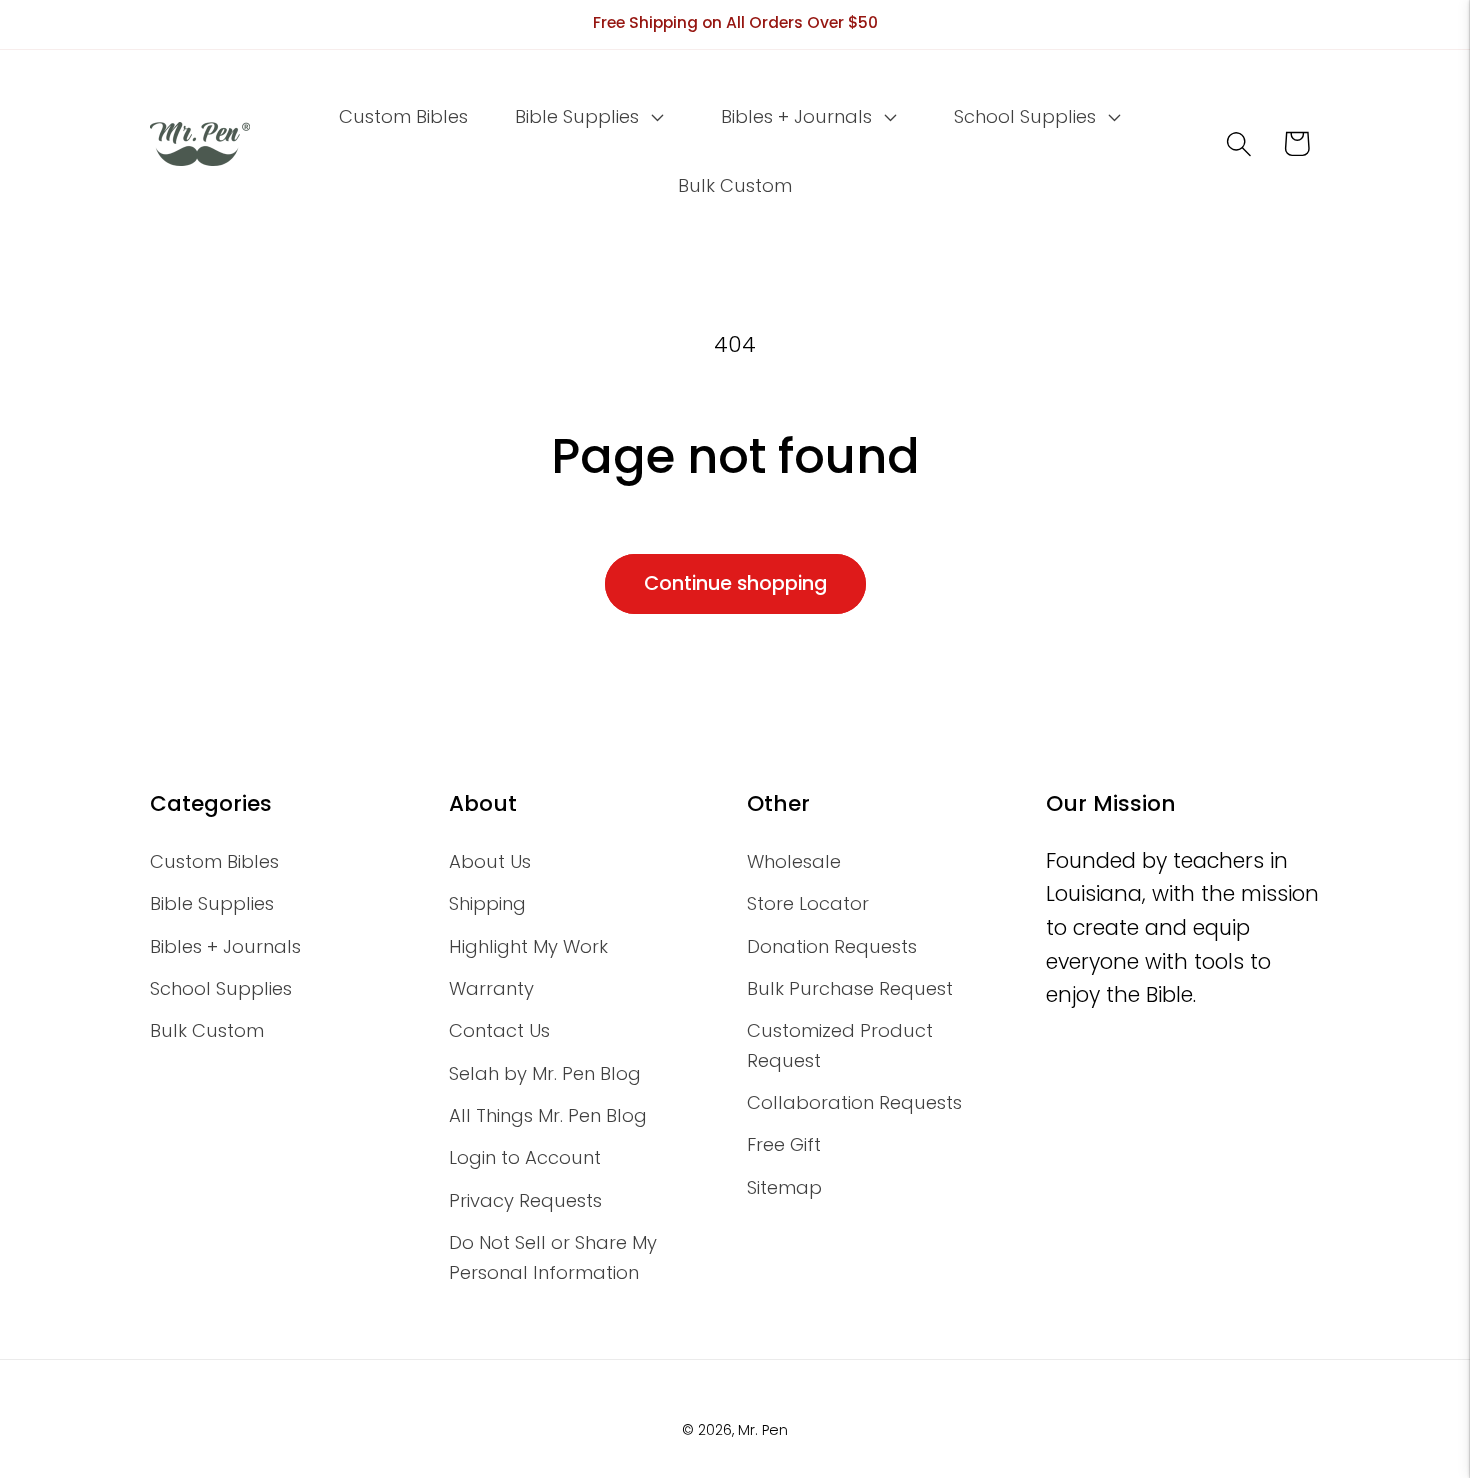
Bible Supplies (212, 903)
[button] (587, 117)
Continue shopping (735, 583)
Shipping (487, 903)
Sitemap (784, 1187)
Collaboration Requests (854, 1102)
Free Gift (784, 1144)
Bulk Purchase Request (850, 988)
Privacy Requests (525, 1200)
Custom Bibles (214, 861)
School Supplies (221, 988)
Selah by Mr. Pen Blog (545, 1073)
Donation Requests (832, 946)
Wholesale (794, 861)
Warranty (491, 988)
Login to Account (525, 1157)
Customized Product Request (840, 1045)
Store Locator (808, 903)
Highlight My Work (528, 946)
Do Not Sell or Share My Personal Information (553, 1257)
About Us (490, 861)
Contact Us (499, 1030)
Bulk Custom (207, 1030)
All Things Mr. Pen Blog (548, 1115)
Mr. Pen (763, 1430)
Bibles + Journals (225, 946)
